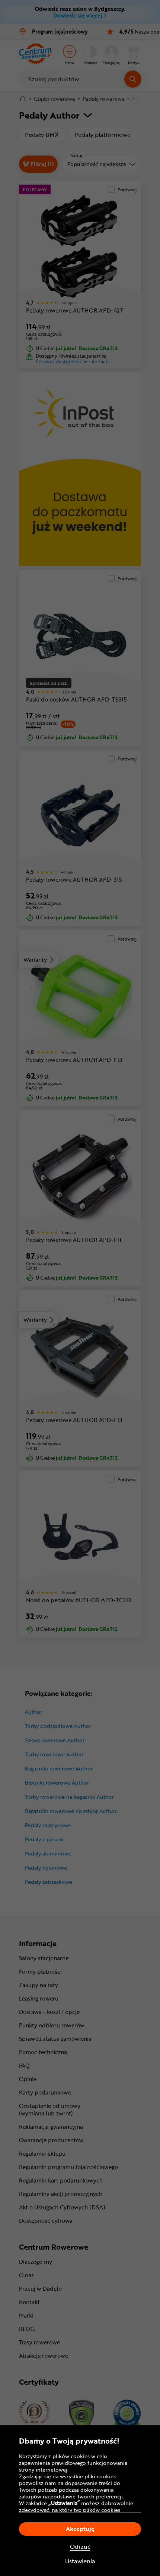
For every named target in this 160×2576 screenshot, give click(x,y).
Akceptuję (80, 2529)
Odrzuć (80, 2547)
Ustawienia (80, 2561)
